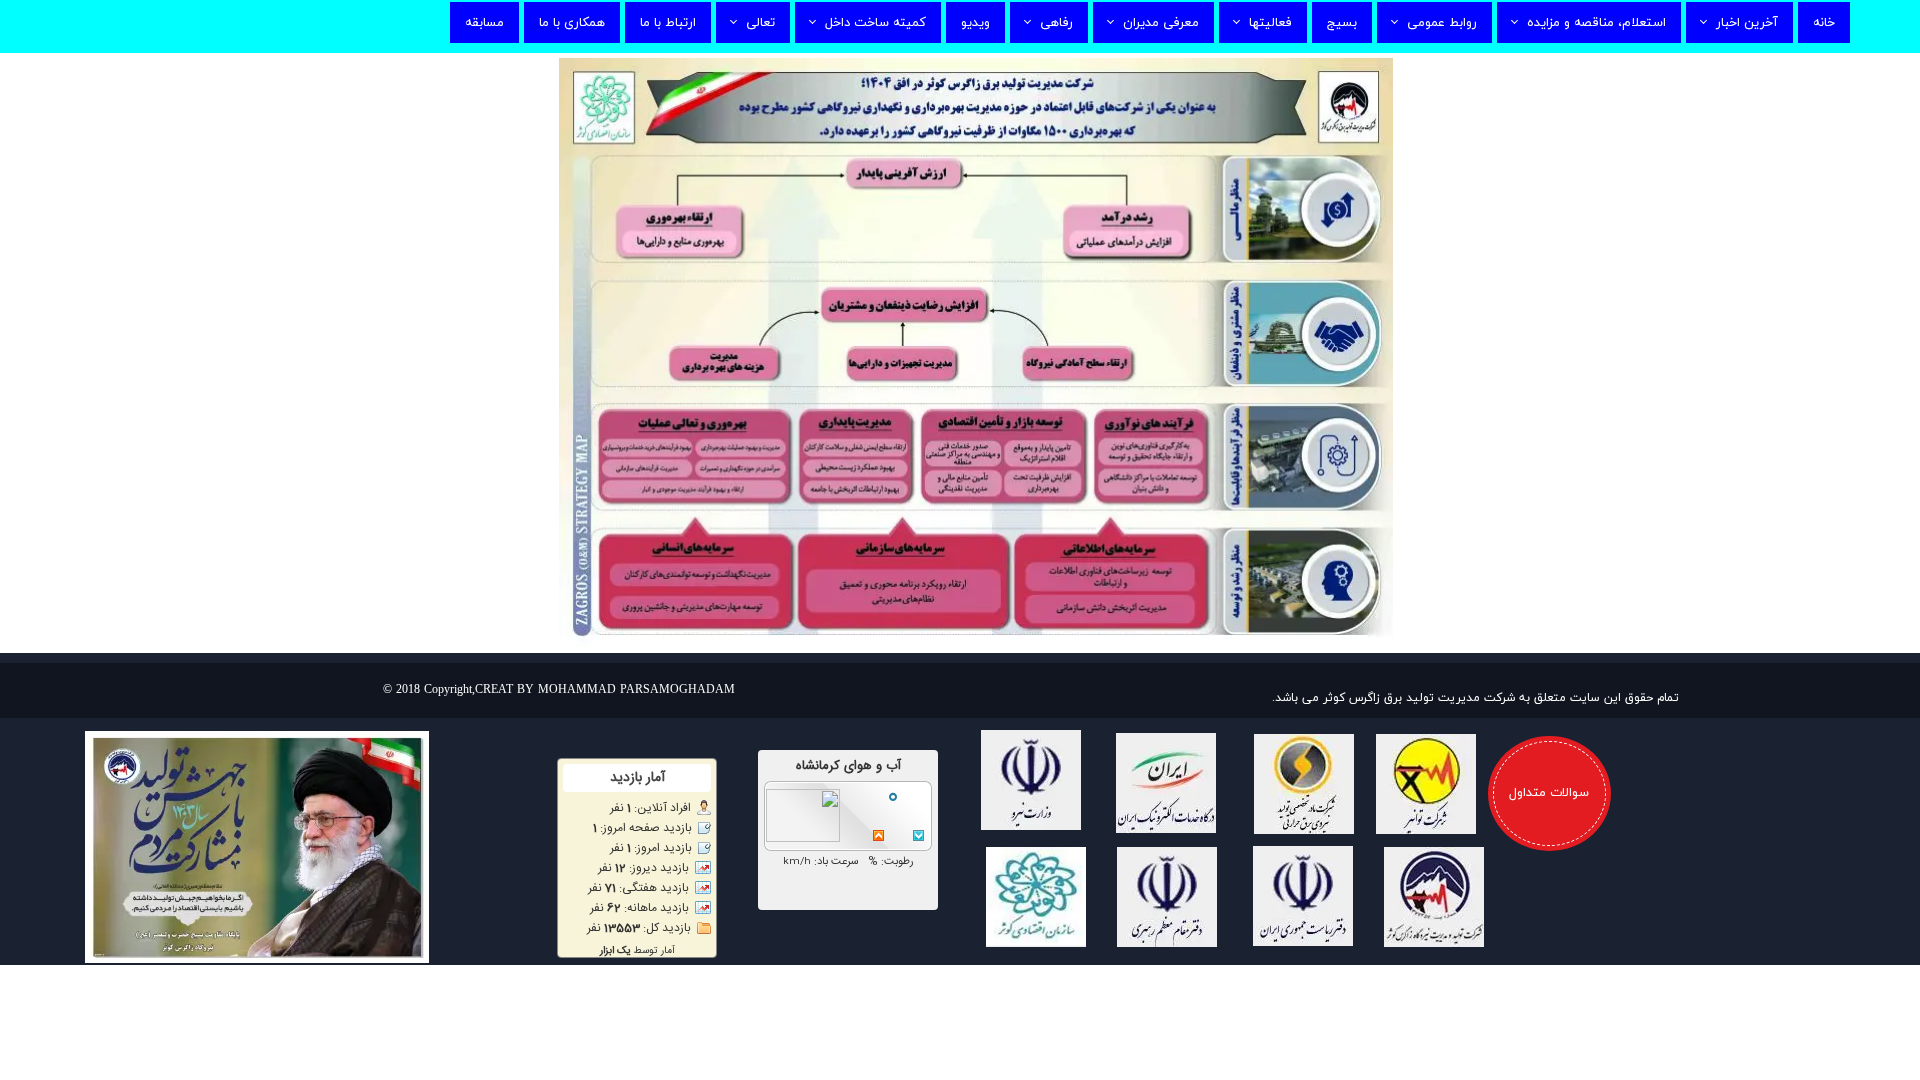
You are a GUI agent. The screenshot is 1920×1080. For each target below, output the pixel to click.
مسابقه (484, 23)
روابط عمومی (1442, 23)
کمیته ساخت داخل (875, 23)
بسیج (1342, 23)
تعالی (760, 23)
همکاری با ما (572, 23)
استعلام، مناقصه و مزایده (1596, 23)
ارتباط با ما (668, 23)
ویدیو (975, 23)
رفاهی (1056, 23)
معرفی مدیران (1161, 23)
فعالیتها (1270, 23)
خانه (1824, 23)
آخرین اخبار (1747, 23)
